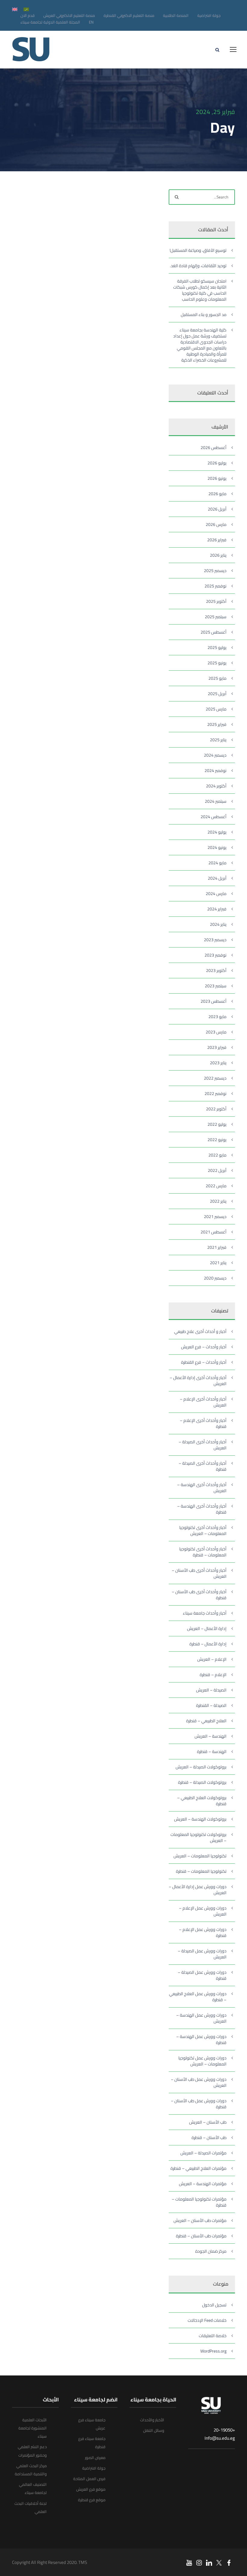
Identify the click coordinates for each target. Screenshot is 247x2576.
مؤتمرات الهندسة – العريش (203, 2184)
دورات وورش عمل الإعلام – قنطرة (203, 1932)
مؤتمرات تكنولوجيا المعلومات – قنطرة (199, 2202)
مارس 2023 (216, 1032)
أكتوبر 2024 (216, 786)
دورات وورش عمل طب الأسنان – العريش (199, 2082)
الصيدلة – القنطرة (211, 1705)
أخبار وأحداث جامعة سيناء (205, 1613)
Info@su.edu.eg (220, 2438)
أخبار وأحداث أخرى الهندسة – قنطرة (202, 1509)
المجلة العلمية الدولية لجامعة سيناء (50, 22)
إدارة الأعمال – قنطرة (208, 1644)
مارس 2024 (216, 894)
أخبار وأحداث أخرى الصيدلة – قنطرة (203, 1466)
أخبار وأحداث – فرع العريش (204, 1347)
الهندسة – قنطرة (212, 1752)
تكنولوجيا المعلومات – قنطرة (201, 1871)
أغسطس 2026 (214, 448)
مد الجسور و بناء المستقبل (204, 315)
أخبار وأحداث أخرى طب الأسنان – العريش (199, 1573)
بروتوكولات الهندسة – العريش (200, 1819)
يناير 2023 (218, 1063)
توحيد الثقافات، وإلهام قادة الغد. (198, 266)
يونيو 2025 (217, 663)
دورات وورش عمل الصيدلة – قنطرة (202, 1975)
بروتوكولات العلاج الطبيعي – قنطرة (202, 1801)
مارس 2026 (216, 524)
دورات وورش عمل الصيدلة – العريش (202, 1954)
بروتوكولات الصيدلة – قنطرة (202, 1782)
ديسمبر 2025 (215, 571)
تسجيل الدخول (214, 2305)
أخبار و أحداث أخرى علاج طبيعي (200, 1331)
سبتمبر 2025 (216, 617)
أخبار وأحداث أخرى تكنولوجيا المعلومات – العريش (203, 1530)
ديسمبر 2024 (215, 755)
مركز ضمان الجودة (211, 2251)
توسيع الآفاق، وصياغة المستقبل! (198, 250)
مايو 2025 (217, 678)
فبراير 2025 (217, 724)
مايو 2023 (217, 1017)
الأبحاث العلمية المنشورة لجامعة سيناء (33, 2428)
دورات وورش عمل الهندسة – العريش (201, 2018)
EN (91, 22)
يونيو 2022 (217, 1140)
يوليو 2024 (217, 832)
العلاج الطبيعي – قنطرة (206, 1721)
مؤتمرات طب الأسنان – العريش (200, 2220)
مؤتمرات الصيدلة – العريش (203, 2153)
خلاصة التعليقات (213, 2336)
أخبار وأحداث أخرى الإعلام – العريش (203, 1402)
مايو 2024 (217, 863)
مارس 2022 (216, 1186)
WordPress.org (213, 2351)
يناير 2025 (218, 740)
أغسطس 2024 (214, 817)
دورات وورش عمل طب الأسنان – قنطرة (199, 2104)
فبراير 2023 (217, 1047)
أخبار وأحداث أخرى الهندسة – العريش (202, 1488)
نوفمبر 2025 (216, 586)
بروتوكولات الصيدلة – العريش (201, 1767)
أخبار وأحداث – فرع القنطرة (204, 1362)
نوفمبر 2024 (216, 771)
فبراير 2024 (217, 909)
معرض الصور (95, 2457)
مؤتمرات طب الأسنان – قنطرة (201, 2236)
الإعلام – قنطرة (213, 1675)
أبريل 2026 (217, 509)
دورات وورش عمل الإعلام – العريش (203, 1911)
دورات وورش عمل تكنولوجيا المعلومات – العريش (202, 2061)
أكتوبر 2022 (216, 1109)
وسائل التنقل (154, 2430)
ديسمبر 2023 (215, 940)
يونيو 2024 (217, 847)
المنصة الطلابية (176, 15)
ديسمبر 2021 (215, 1217)
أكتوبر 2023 (216, 970)
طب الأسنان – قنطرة (209, 2138)
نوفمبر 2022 (216, 1093)
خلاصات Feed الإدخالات (207, 2320)
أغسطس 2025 (214, 632)
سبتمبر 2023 (216, 986)
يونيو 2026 (217, 478)
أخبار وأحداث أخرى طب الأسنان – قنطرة (199, 1595)
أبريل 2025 (217, 694)
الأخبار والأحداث (152, 2420)
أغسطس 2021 (214, 1232)
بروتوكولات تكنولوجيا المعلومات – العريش (199, 1837)
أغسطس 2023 (214, 1001)
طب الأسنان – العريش (208, 2122)
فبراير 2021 (217, 1247)
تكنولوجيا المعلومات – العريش (200, 1856)
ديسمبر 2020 (215, 1278)
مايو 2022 (217, 1155)
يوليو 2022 (217, 1124)
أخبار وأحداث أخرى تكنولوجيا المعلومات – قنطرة (203, 1552)
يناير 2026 (218, 555)
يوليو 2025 (217, 647)
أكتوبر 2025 (216, 601)
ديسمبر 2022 (215, 1078)
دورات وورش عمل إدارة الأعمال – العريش (198, 1890)
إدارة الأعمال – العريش (207, 1628)
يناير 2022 (218, 1201)
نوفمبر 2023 (216, 955)
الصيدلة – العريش (211, 1690)
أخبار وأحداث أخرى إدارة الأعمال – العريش (198, 1381)
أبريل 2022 (217, 1170)
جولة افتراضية (209, 15)
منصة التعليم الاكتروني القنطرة (129, 15)
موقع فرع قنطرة (92, 2500)
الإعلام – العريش (212, 1659)
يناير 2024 (218, 924)
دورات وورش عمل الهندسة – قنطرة (201, 2040)
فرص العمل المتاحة (89, 2479)
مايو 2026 (217, 494)
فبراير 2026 (217, 540)
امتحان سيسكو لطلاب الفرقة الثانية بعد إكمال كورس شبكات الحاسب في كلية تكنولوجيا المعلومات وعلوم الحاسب (200, 290)
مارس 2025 (216, 709)
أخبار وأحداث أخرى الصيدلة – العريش (203, 1445)
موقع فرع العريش (91, 2489)
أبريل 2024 (217, 878)
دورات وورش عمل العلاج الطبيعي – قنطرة (198, 1997)
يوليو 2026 (217, 463)
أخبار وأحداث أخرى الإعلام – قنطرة (203, 1423)
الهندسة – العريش (211, 1736)
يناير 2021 (218, 1263)
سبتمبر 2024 (216, 801)
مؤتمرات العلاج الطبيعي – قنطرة (199, 2168)
